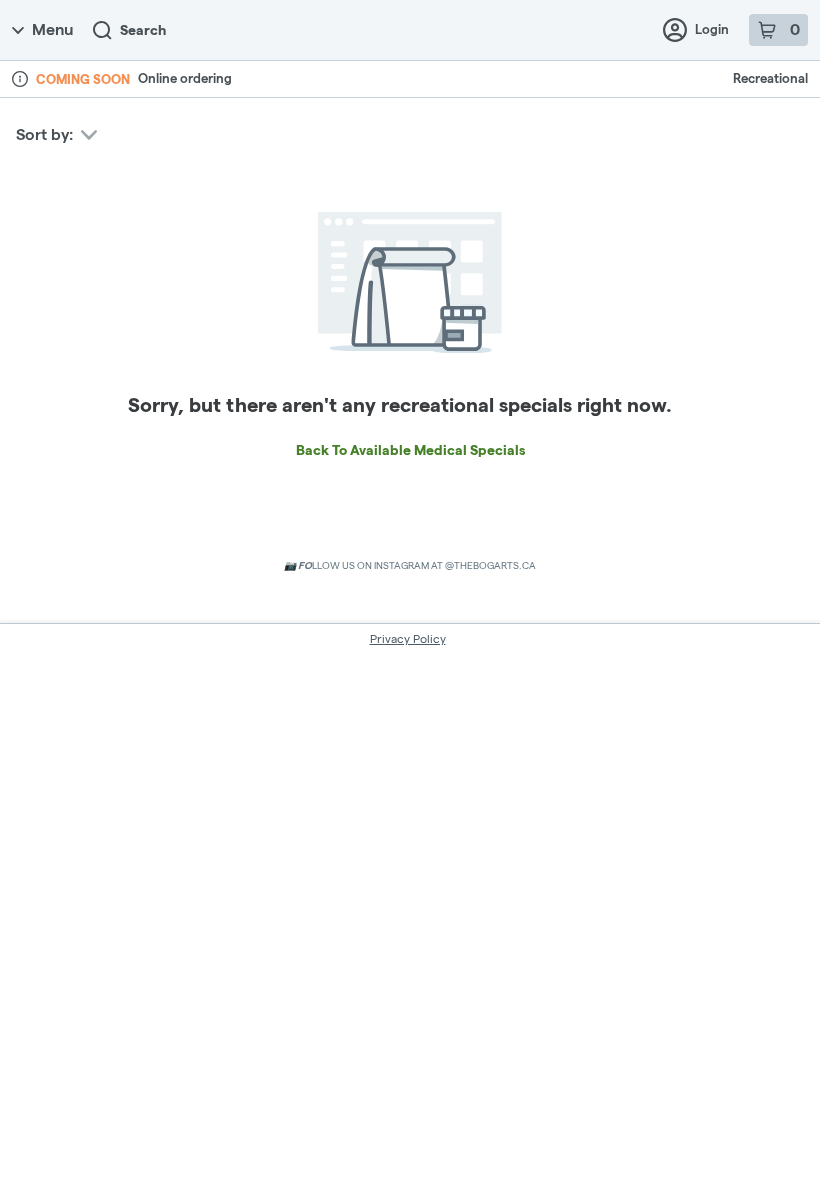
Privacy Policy (408, 638)
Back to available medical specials (410, 450)
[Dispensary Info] (20, 79)
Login (712, 29)
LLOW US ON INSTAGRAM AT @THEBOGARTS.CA (410, 565)
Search (143, 30)
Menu (52, 29)
